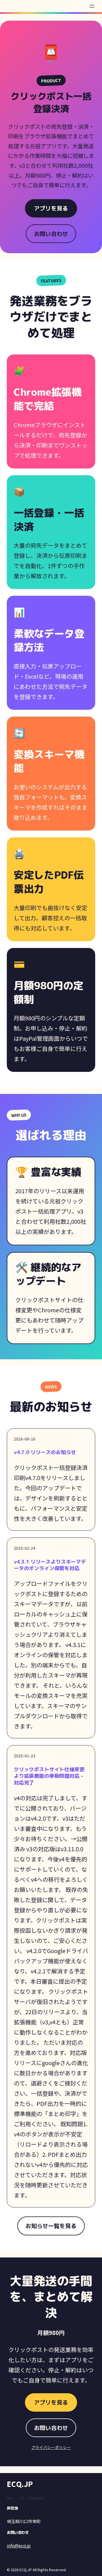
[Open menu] (92, 6)
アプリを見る (51, 208)
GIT (22, 2498)
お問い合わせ (51, 234)
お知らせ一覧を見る (51, 2226)
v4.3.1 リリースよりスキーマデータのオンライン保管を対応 (50, 1565)
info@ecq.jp (19, 2545)
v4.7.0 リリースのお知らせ (45, 1452)
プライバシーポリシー (51, 2447)
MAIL (10, 2498)
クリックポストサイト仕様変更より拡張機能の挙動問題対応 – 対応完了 (49, 1776)
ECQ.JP (20, 2484)
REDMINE (37, 2498)
